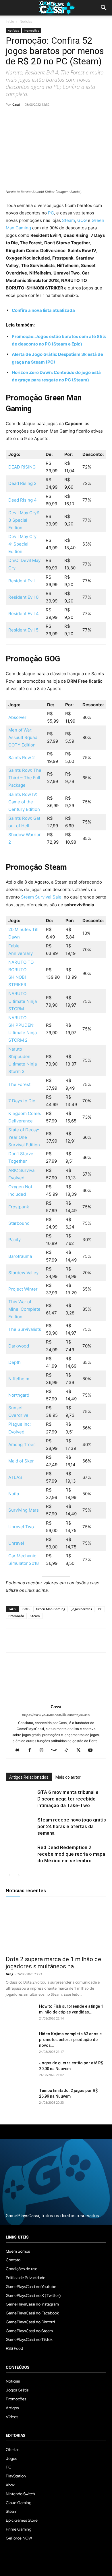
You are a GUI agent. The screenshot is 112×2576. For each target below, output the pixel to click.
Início (10, 21)
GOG (83, 220)
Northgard (19, 1395)
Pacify (15, 1240)
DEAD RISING (22, 467)
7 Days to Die (22, 1101)
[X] (25, 118)
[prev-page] (9, 1875)
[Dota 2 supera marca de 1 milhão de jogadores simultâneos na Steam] (56, 1927)
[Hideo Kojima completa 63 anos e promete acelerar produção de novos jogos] (20, 2041)
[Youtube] (93, 1750)
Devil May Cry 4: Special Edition (22, 544)
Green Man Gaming (51, 1609)
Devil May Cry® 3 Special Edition (24, 520)
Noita (14, 1494)
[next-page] (19, 1875)
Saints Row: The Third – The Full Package (25, 778)
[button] (104, 8)
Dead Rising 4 (23, 500)
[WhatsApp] (51, 118)
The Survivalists (25, 1329)
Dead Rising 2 (22, 483)
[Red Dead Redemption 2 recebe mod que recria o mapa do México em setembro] (20, 1854)
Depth (15, 1362)
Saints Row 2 (22, 758)
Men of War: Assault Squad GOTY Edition (23, 737)
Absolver (17, 717)
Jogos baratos (82, 1609)
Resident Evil (22, 581)
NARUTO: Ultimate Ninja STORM (23, 1001)
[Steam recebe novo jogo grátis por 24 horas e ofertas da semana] (20, 1827)
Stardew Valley (23, 1273)
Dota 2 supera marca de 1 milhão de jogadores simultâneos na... (53, 1963)
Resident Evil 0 (23, 597)
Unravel (16, 1543)
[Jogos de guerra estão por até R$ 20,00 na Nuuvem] (20, 2070)
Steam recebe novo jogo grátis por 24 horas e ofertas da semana (72, 1826)
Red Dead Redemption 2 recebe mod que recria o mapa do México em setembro (71, 1854)
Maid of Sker (21, 1461)
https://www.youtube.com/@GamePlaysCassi (56, 1715)
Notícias (26, 21)
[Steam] (56, 1750)
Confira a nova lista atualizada (43, 310)
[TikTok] (68, 1750)
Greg (9, 1974)
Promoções (31, 30)
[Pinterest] (38, 118)
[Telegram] (64, 118)
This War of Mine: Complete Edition (24, 1309)
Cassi (16, 104)
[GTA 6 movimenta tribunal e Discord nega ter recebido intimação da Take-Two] (20, 1799)
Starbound (19, 1223)
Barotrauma (20, 1256)
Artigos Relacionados (29, 1777)
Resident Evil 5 (23, 630)
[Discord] (20, 1750)
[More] (78, 118)
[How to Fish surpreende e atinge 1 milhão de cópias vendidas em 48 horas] (20, 2013)
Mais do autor (68, 1777)
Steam (68, 220)
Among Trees (22, 1445)
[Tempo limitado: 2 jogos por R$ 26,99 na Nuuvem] (20, 2098)
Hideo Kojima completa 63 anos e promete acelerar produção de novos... (70, 2040)
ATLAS (15, 1477)
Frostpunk (19, 1207)
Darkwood (19, 1346)
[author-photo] (56, 1699)
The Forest (19, 1084)
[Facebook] (11, 118)
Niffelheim (19, 1379)
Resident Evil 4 (24, 614)
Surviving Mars (24, 1510)
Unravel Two (21, 1527)
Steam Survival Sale (41, 897)
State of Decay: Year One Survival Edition (24, 1137)
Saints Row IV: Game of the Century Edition (24, 802)
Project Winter (23, 1289)
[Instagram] (44, 1750)
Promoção (16, 1616)
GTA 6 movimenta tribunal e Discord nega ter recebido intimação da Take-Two (68, 1799)
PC (51, 213)
